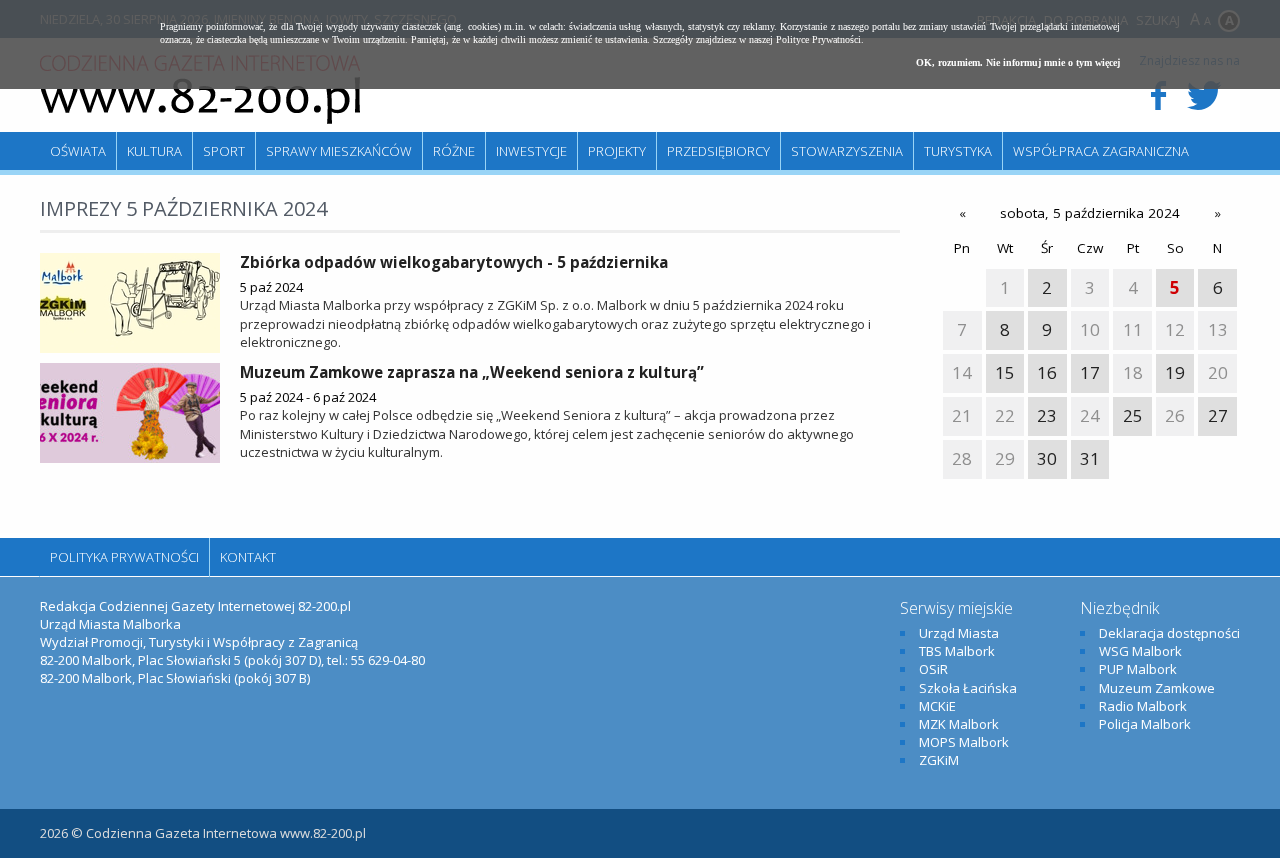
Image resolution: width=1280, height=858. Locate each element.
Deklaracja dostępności (1169, 633)
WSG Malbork (1140, 651)
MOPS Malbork (964, 742)
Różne (454, 151)
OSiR (933, 669)
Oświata (78, 151)
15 (1005, 372)
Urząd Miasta (959, 633)
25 (1133, 415)
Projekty (617, 151)
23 (1047, 415)
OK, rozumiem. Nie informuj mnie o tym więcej (1018, 62)
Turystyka (958, 151)
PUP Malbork (1138, 669)
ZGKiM (939, 760)
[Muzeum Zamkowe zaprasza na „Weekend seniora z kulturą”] (130, 413)
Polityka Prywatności (124, 557)
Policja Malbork (1145, 724)
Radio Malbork (1143, 706)
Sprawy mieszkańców (339, 151)
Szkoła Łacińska (968, 688)
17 (1090, 372)
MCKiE (937, 706)
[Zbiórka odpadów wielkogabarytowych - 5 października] (130, 303)
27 (1218, 415)
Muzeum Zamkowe (1157, 688)
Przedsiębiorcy (718, 151)
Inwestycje (531, 151)
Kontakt (248, 557)
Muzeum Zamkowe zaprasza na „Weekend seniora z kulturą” (472, 372)
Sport (224, 151)
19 (1175, 372)
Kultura (154, 151)
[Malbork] (200, 90)
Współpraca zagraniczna (1101, 151)
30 (1047, 458)
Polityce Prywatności (818, 39)
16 (1047, 372)
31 (1090, 458)
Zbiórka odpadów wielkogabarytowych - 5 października (454, 262)
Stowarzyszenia (847, 151)
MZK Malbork (959, 724)
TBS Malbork (957, 651)
